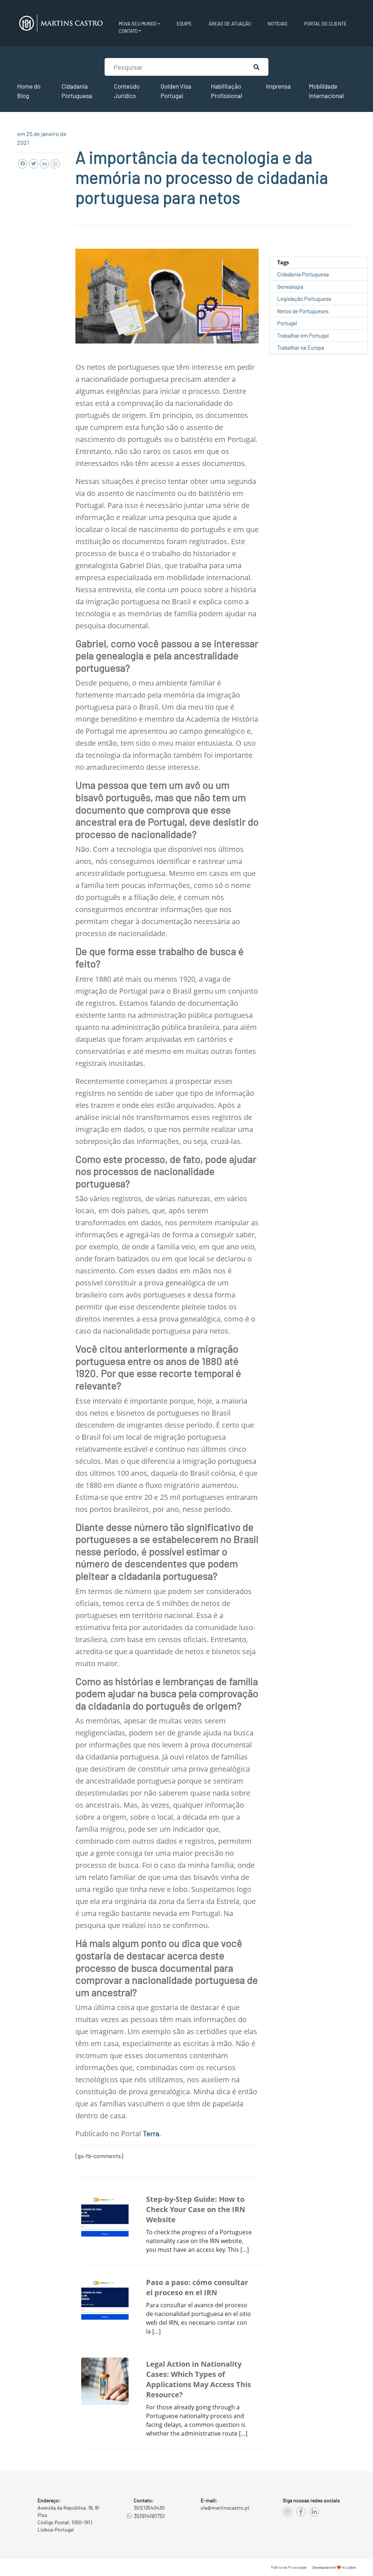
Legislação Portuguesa (304, 299)
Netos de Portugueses (303, 311)
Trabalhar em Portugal (303, 335)
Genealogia (290, 287)
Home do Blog (29, 91)
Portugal (287, 323)
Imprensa (278, 86)
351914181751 (149, 2516)
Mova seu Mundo (138, 24)
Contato (128, 31)
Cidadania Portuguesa (303, 274)
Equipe (184, 24)
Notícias (278, 24)
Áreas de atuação (230, 24)
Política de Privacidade (289, 2567)
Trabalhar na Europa (301, 348)
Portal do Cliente (325, 24)
